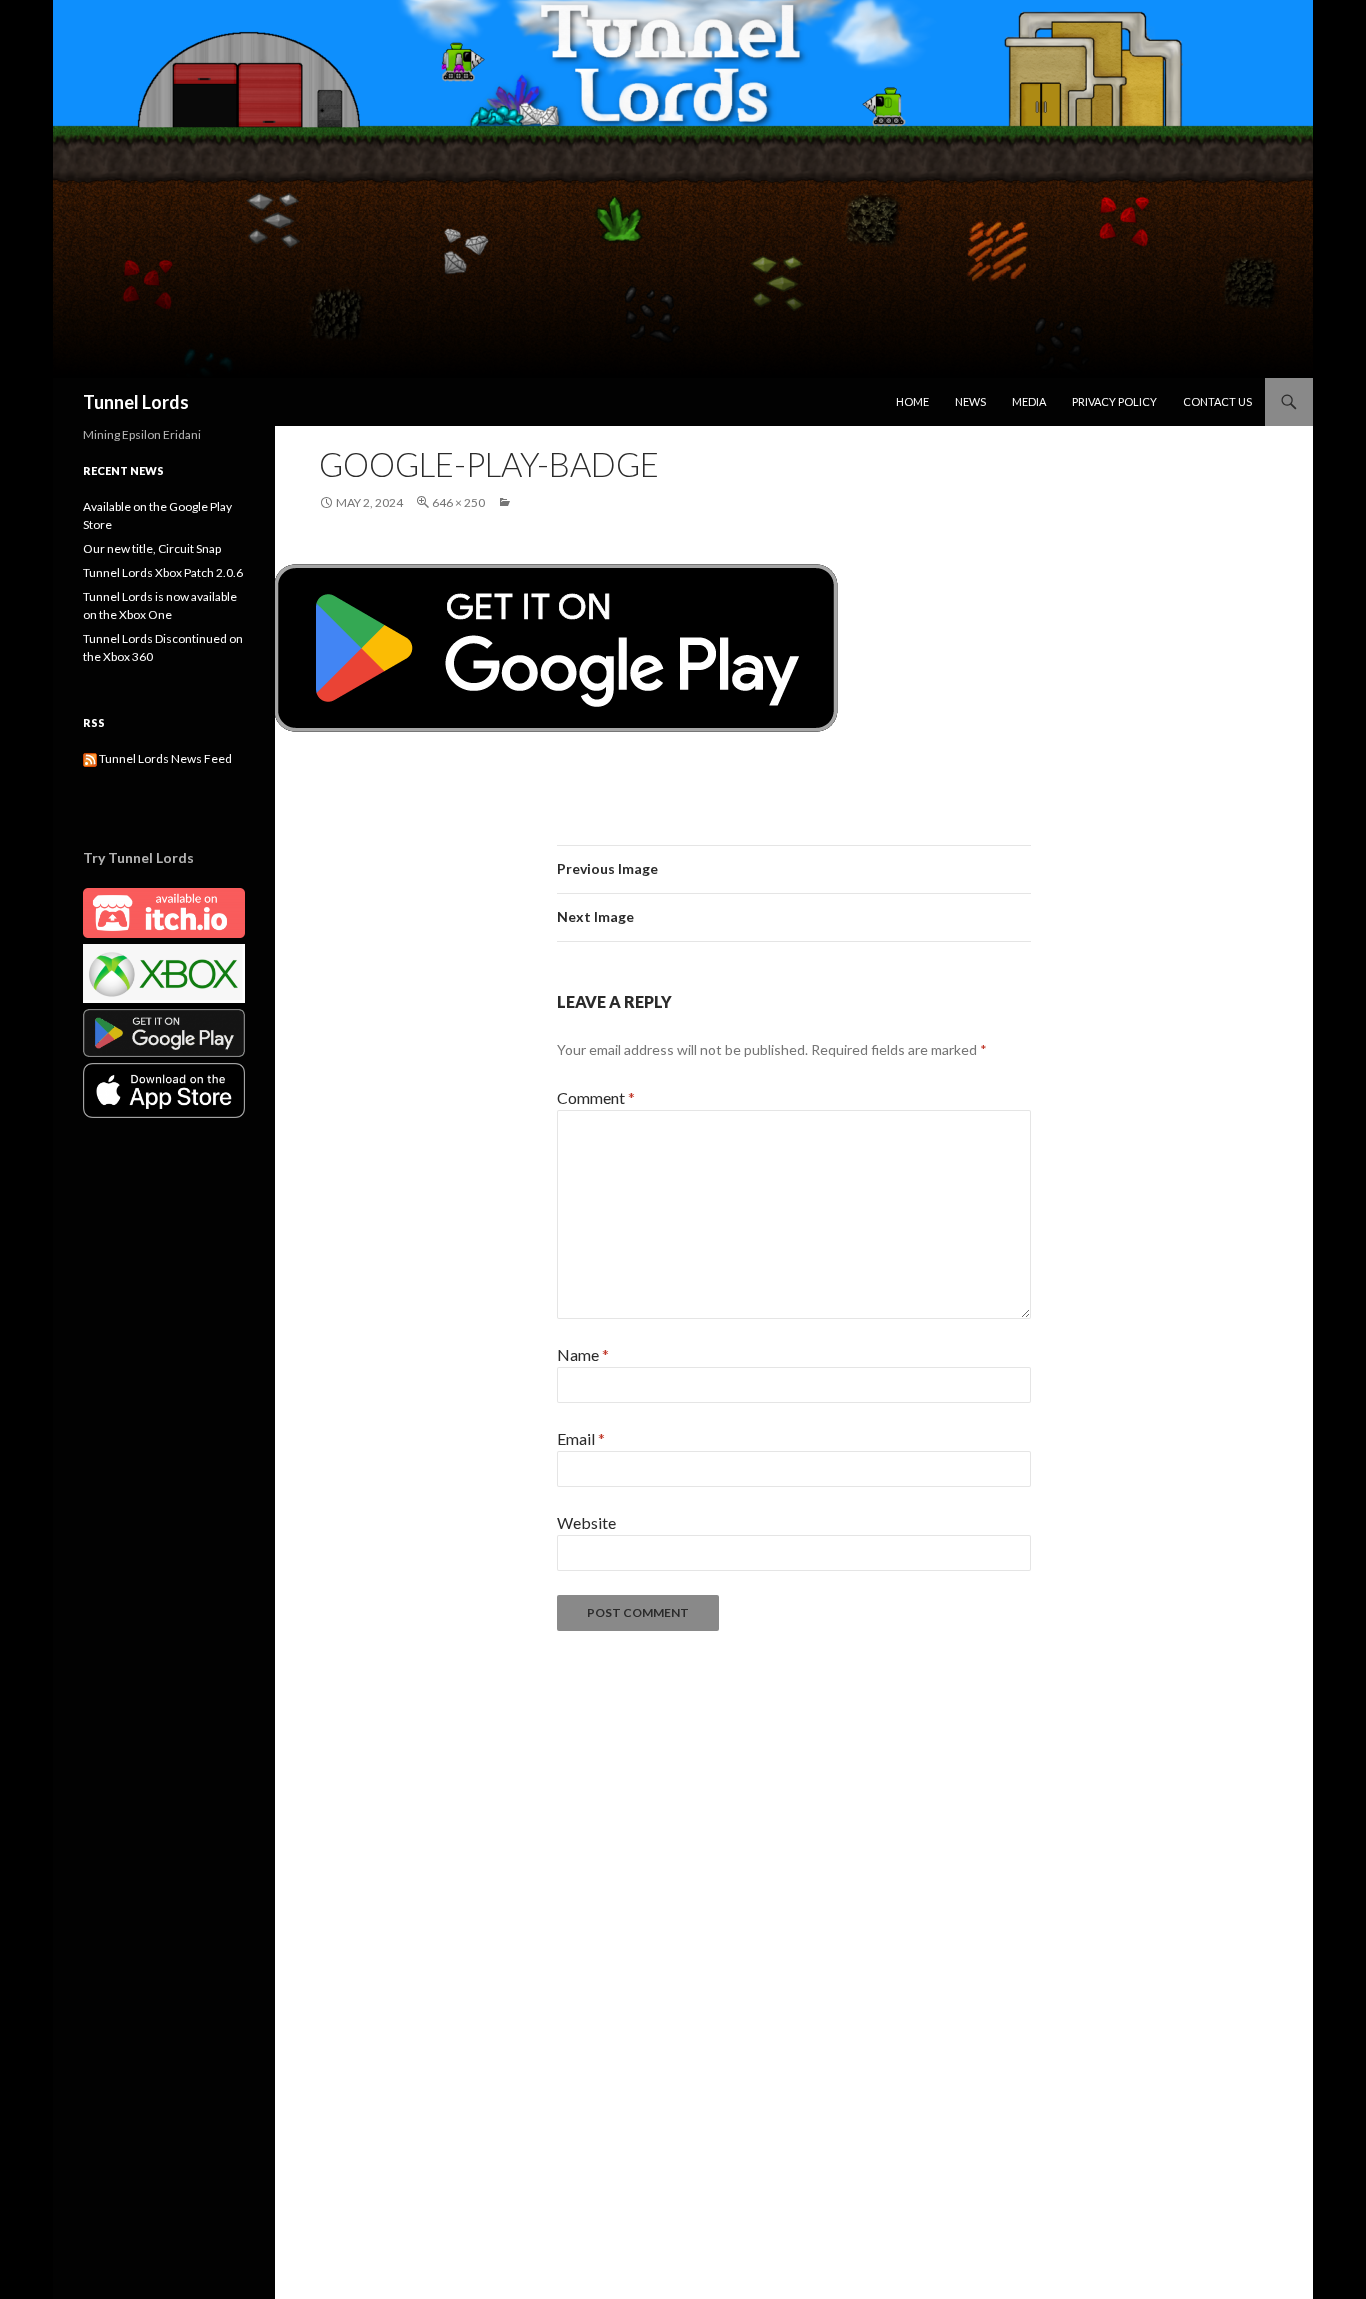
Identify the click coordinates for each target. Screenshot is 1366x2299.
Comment (596, 1097)
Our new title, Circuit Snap (152, 548)
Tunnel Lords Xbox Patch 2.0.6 (163, 572)
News (970, 401)
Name (583, 1354)
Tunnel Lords (136, 402)
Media (1029, 401)
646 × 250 (458, 502)
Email (581, 1438)
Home (912, 401)
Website (586, 1522)
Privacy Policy (1114, 401)
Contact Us (1217, 401)
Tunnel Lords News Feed (164, 758)
